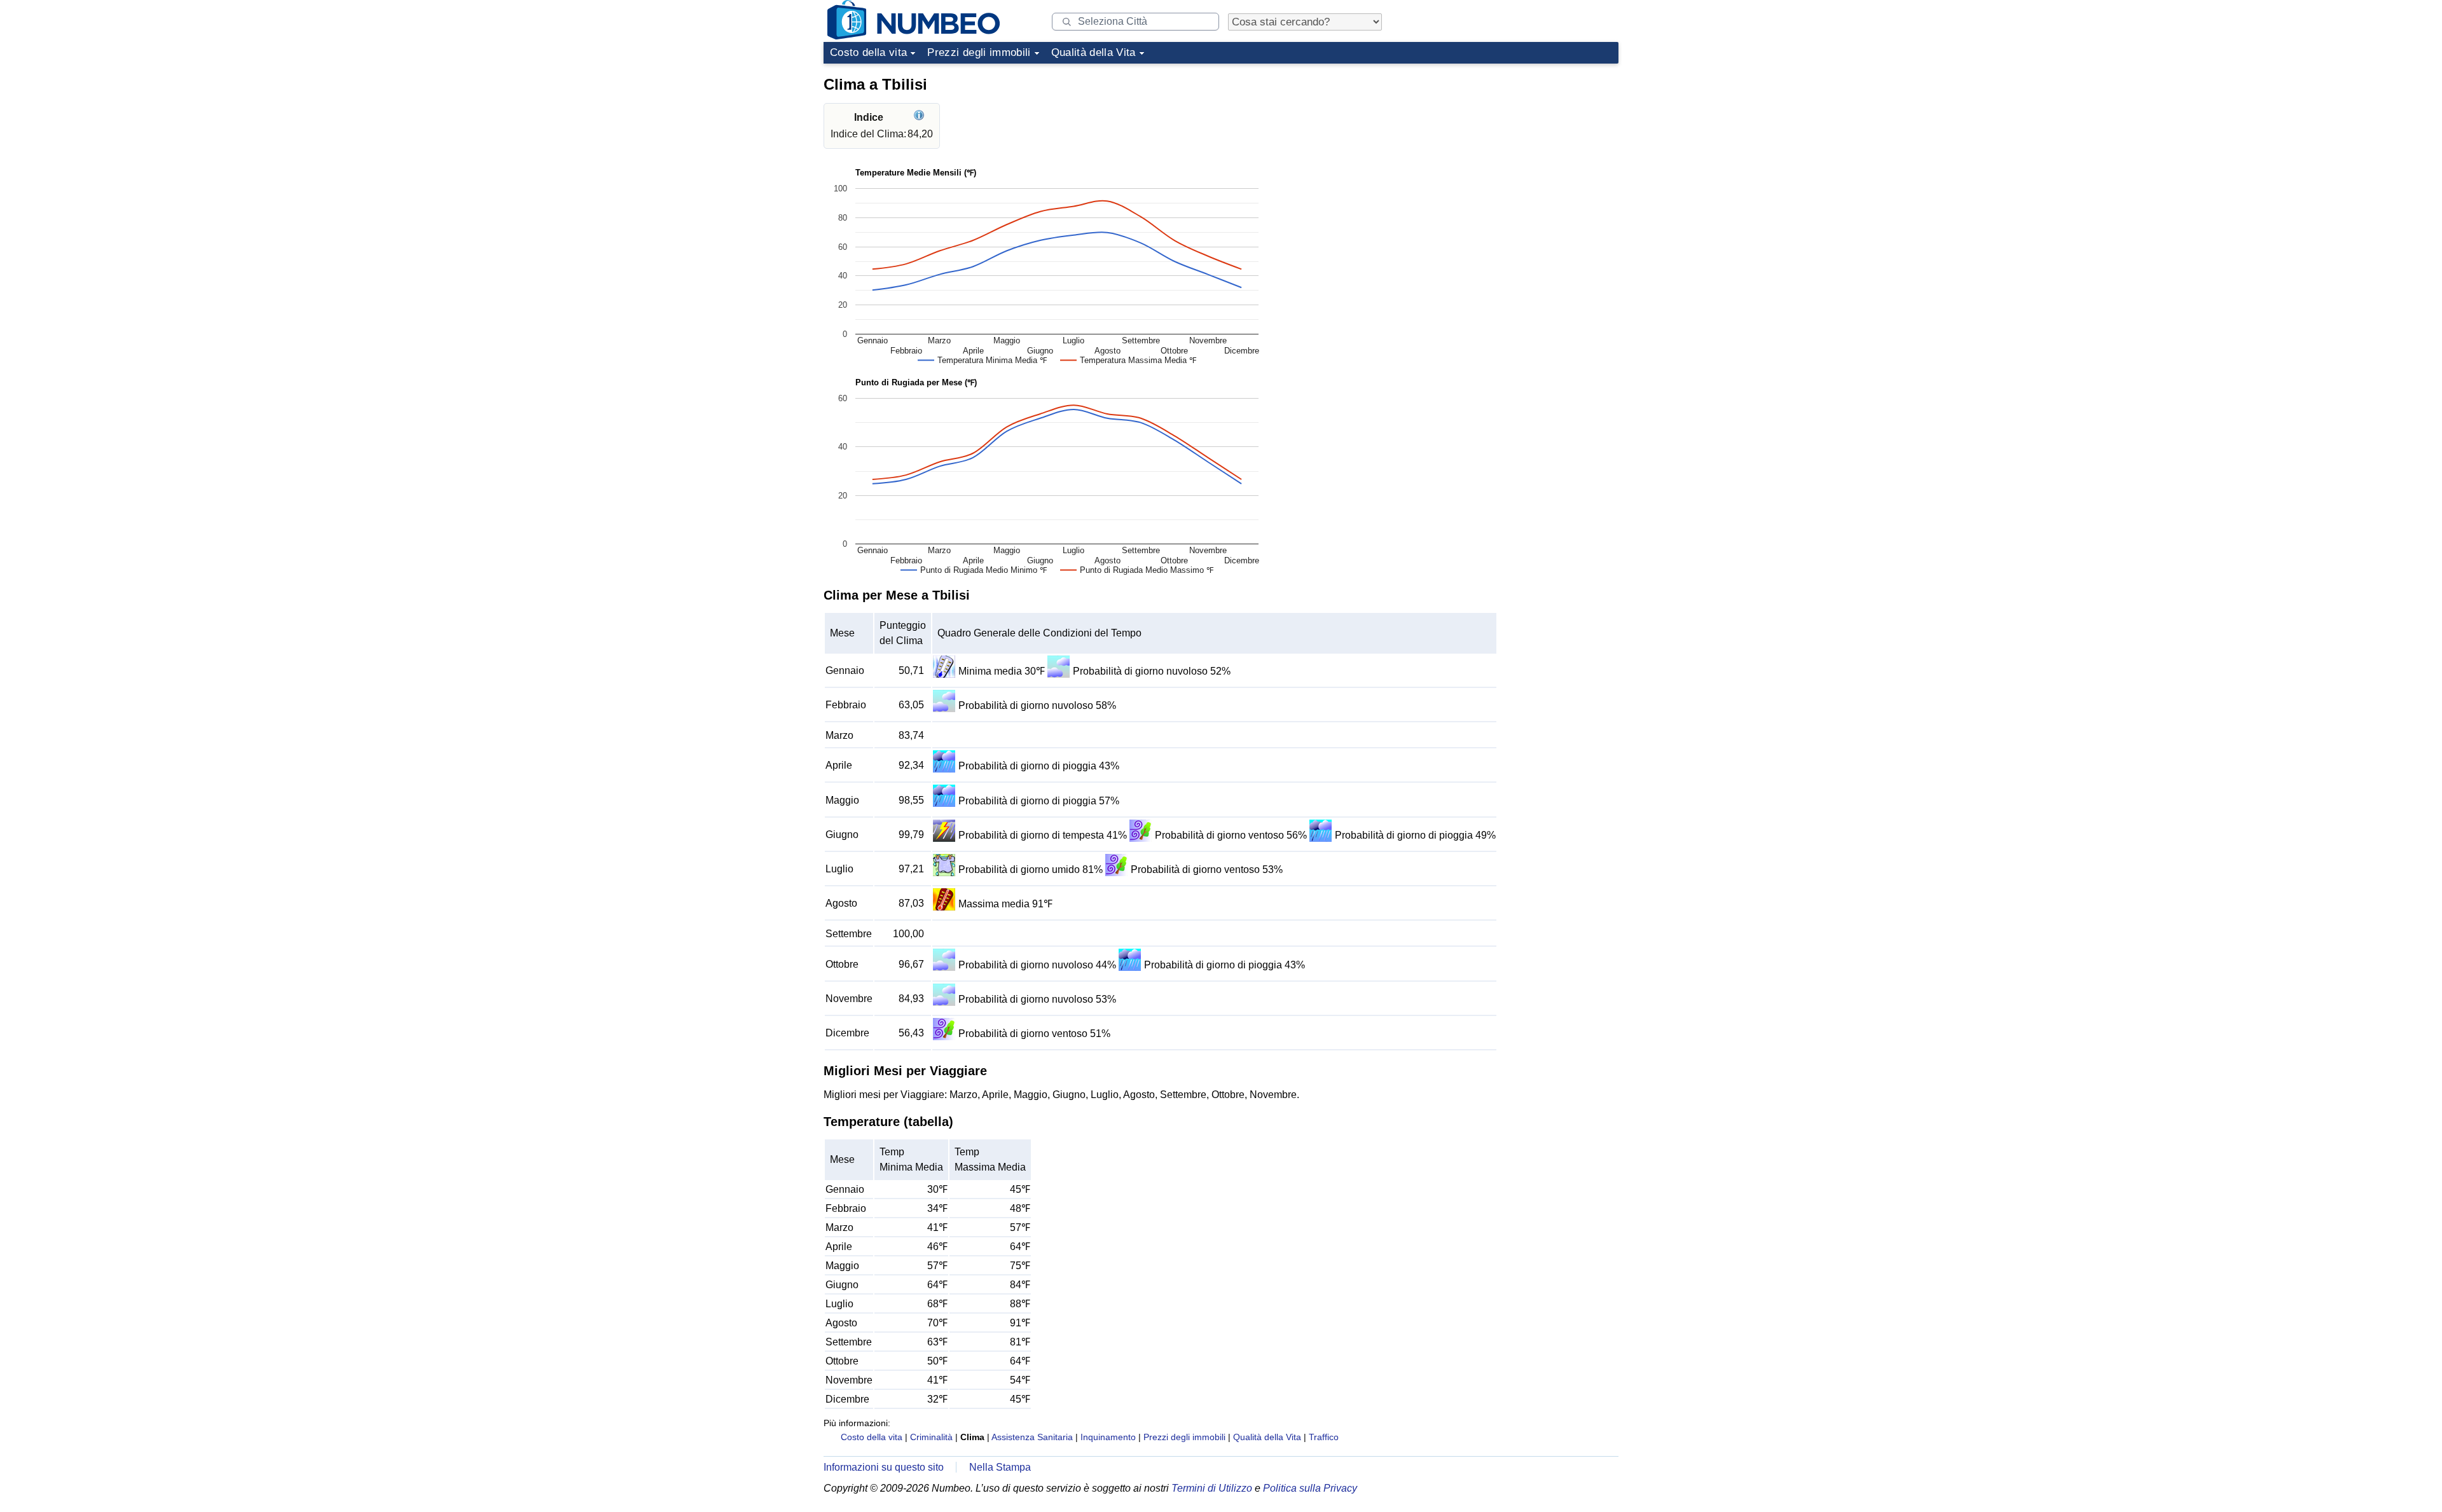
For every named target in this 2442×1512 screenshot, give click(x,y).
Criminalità (931, 1437)
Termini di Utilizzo (1212, 1488)
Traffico (1324, 1437)
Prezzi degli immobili (979, 52)
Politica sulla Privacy (1310, 1488)
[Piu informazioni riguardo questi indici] (921, 117)
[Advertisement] (1523, 149)
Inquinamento (1108, 1437)
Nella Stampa (1000, 1467)
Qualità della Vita (1093, 52)
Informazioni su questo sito (884, 1467)
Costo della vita (868, 52)
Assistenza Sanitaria (1032, 1437)
